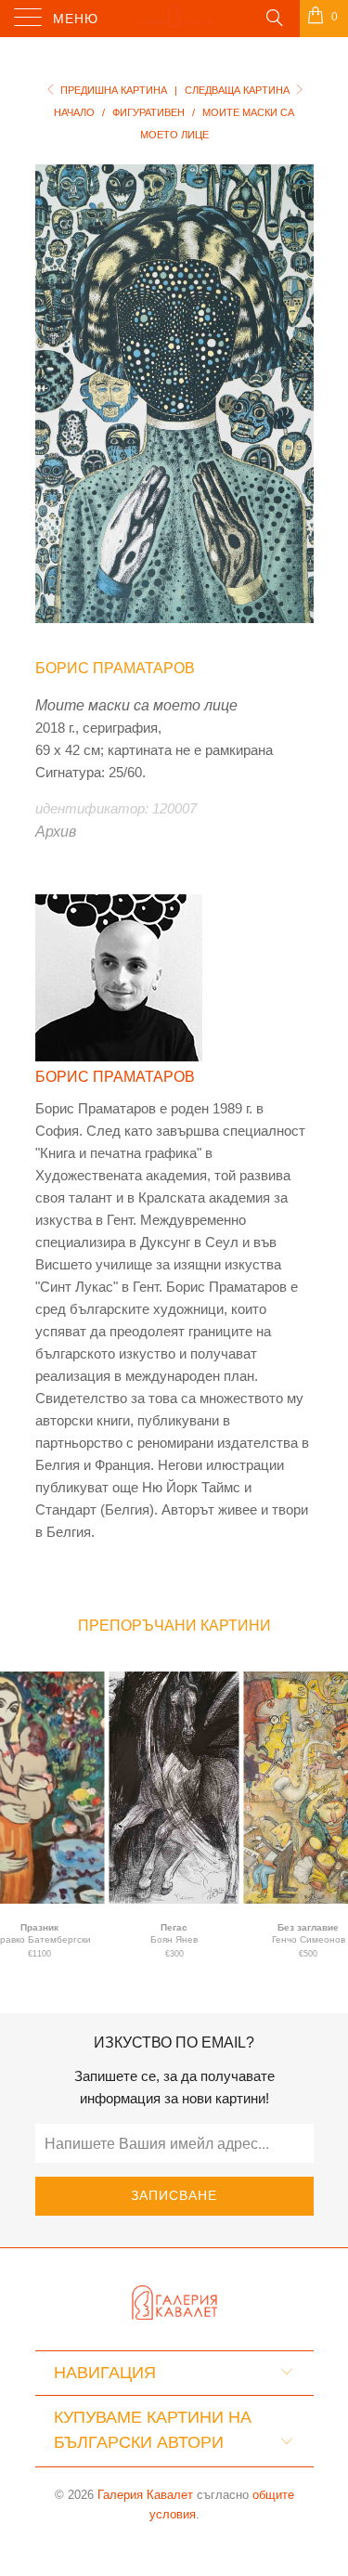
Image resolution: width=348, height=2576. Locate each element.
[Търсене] (273, 17)
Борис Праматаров (115, 668)
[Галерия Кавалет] (174, 19)
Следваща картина (238, 90)
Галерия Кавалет (145, 2495)
